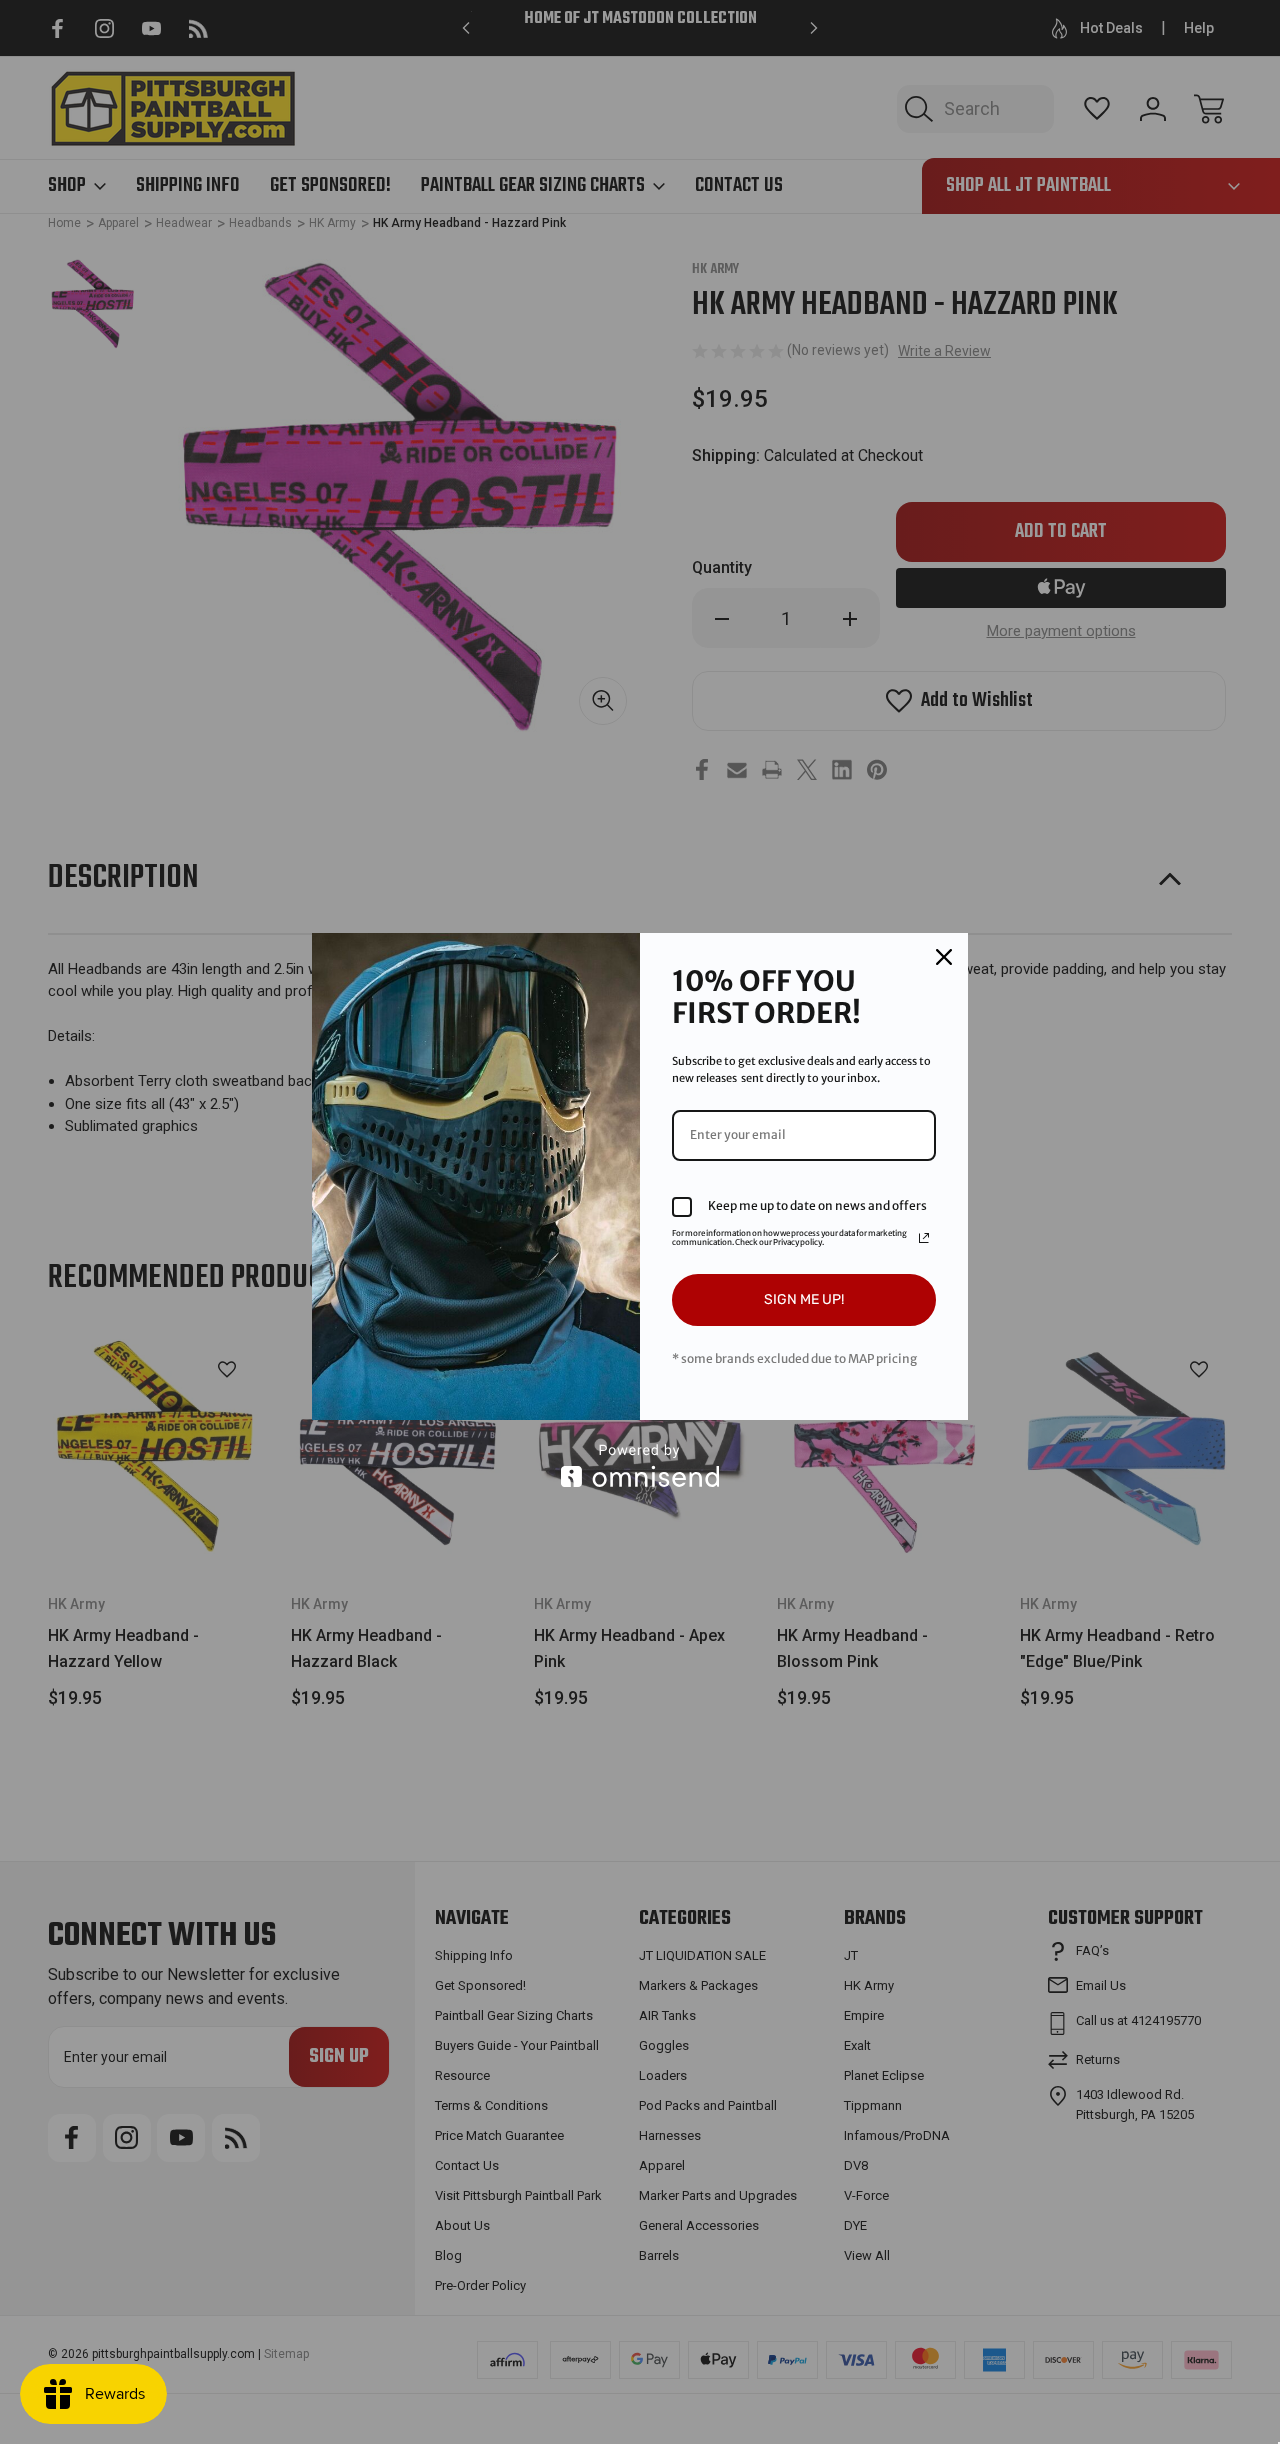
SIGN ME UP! (804, 1299)
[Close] (944, 957)
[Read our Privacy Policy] (924, 1238)
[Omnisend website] (640, 1465)
